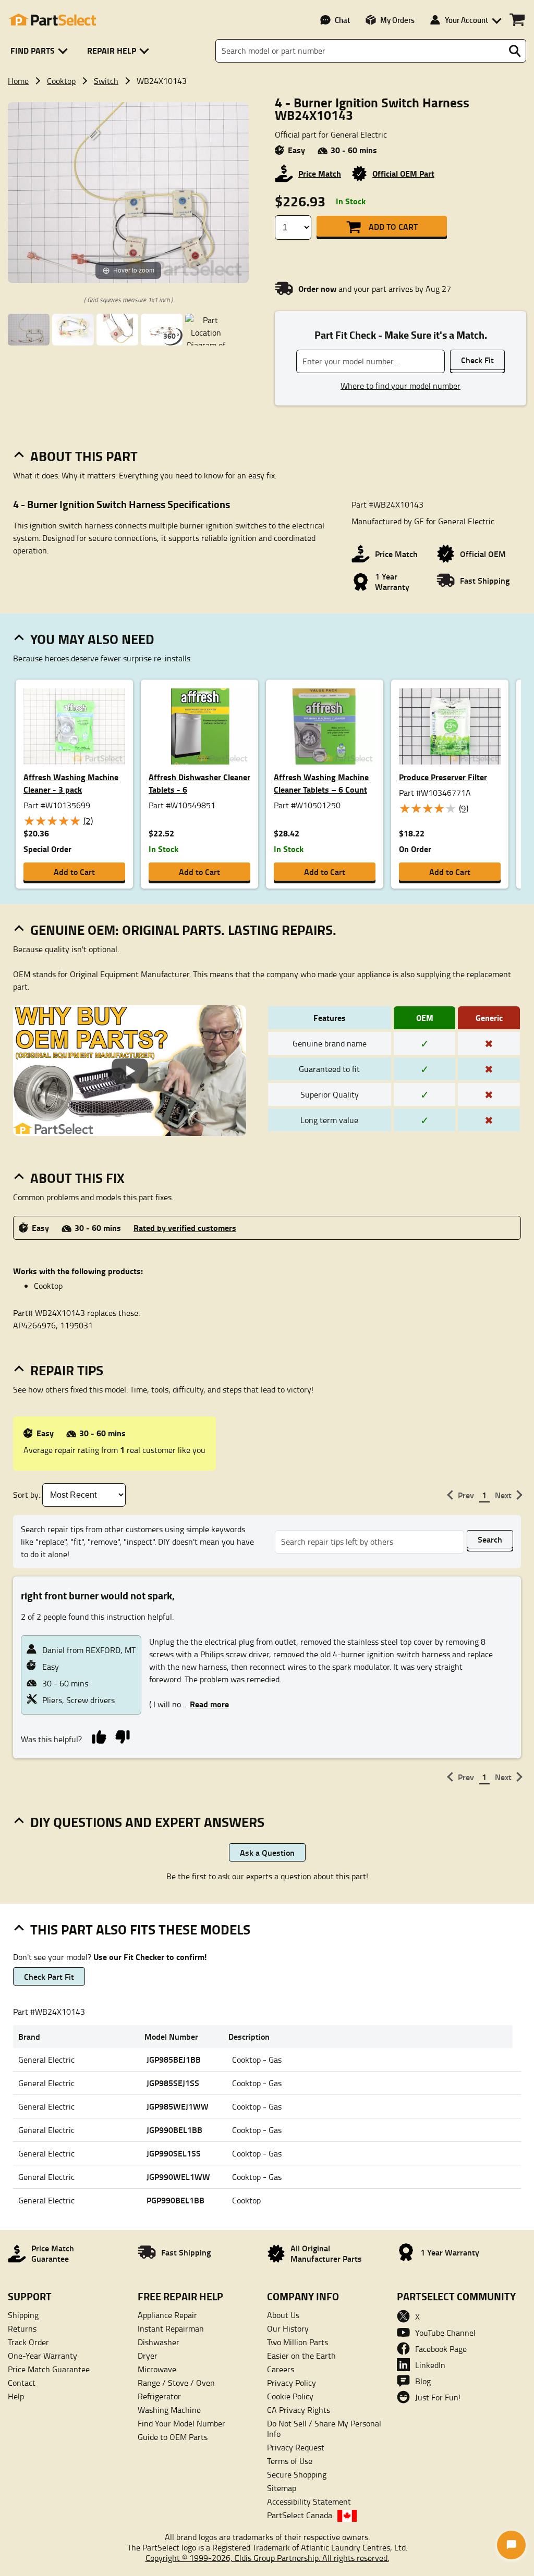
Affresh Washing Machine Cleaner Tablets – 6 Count (321, 783)
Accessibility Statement (309, 2501)
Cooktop (61, 81)
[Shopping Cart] (517, 20)
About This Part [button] (84, 456)
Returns (22, 2328)
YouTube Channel (445, 2333)
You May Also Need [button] (92, 639)
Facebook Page (441, 2349)
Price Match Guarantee (49, 2369)
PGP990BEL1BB (175, 2200)
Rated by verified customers (185, 1228)
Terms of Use (290, 2461)
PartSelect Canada (300, 2515)
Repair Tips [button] (67, 1370)
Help (16, 2396)
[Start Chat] (511, 2545)
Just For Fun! (438, 2397)
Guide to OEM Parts (173, 2437)
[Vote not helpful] (122, 1736)
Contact (22, 2383)
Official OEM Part (403, 173)
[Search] (515, 51)
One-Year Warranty (43, 2356)
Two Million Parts (298, 2342)
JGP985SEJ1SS (173, 2083)
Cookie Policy (290, 2396)
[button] (41, 51)
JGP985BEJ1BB (174, 2059)
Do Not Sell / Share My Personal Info (324, 2429)
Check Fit (477, 360)
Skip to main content (267, 91)
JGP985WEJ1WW (178, 2106)
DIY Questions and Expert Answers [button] (147, 1822)
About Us (283, 2315)
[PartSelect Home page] (52, 20)
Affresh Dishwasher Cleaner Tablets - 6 (199, 783)
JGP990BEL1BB (174, 2130)
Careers (281, 2369)
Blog (423, 2381)
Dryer (148, 2356)
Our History (288, 2328)
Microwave (157, 2369)
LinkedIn (430, 2365)
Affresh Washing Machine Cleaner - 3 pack (71, 783)
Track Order (28, 2342)
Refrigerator (159, 2396)
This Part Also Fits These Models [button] (140, 1929)
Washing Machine (169, 2410)
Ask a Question (267, 1852)
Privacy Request (296, 2447)
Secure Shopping (297, 2474)
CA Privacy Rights (299, 2410)
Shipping (23, 2315)
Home (18, 81)
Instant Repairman (171, 2328)
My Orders (397, 20)
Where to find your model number (400, 386)
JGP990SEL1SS (174, 2153)
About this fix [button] (77, 1178)
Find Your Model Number (181, 2423)
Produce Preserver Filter (443, 777)
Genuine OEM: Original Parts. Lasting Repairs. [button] (183, 930)
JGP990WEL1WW (178, 2177)
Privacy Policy (292, 2383)
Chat (342, 20)
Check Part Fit (49, 1976)
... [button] (205, 1704)
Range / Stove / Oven (176, 2383)
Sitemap (282, 2488)
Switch (106, 81)
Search (490, 1539)
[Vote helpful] (99, 1736)
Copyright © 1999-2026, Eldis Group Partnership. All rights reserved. (267, 2558)
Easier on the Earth (301, 2356)
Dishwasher (159, 2342)
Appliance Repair (167, 2315)
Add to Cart (393, 226)
